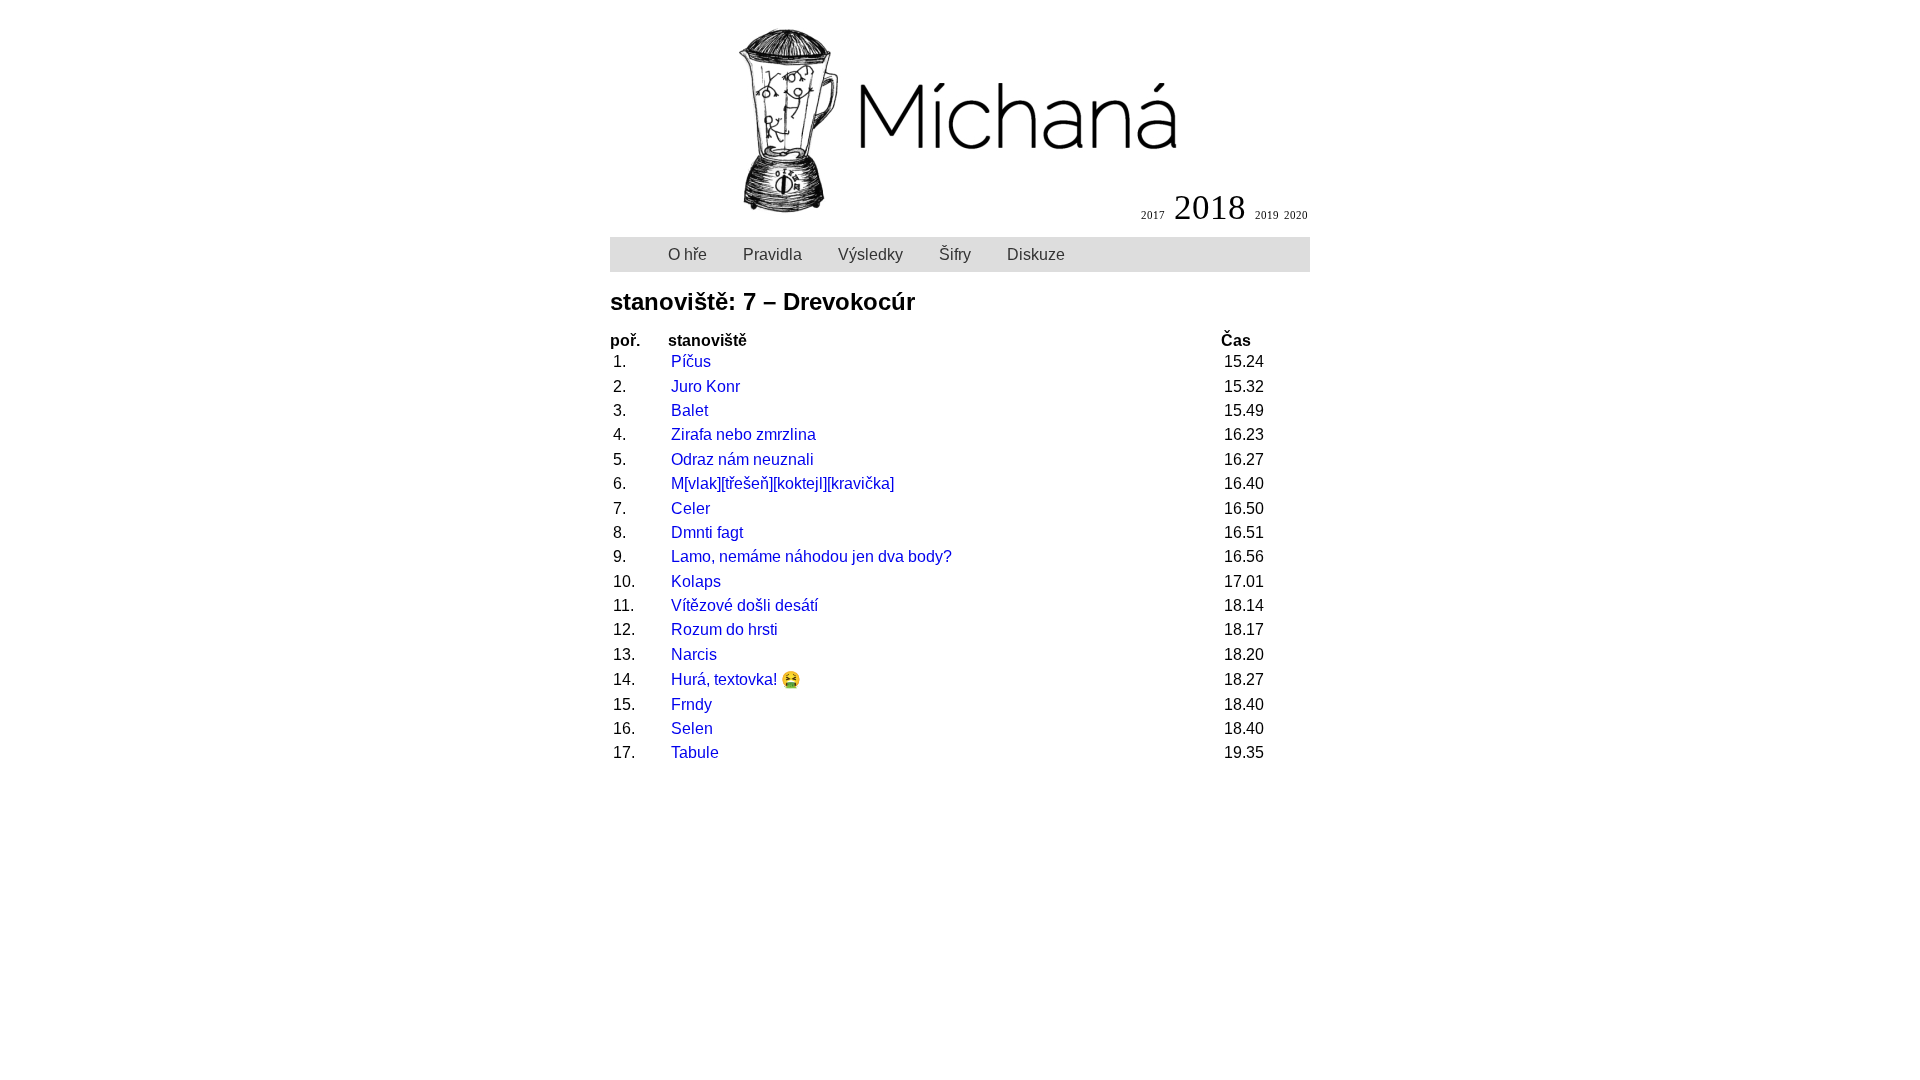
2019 (1267, 215)
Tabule (695, 752)
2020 (1296, 215)
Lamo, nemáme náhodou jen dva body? (811, 556)
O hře (687, 254)
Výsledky (870, 254)
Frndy (691, 704)
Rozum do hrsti (724, 629)
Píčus (691, 361)
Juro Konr (705, 386)
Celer (690, 508)
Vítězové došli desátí (744, 605)
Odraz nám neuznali (742, 459)
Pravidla (772, 254)
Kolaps (696, 581)
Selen (692, 728)
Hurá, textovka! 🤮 (736, 679)
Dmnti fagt (707, 532)
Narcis (694, 654)
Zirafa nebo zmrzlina (743, 434)
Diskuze (1036, 254)
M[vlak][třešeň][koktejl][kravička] (782, 483)
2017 (1153, 215)
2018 (1210, 207)
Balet (689, 410)
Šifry (955, 254)
